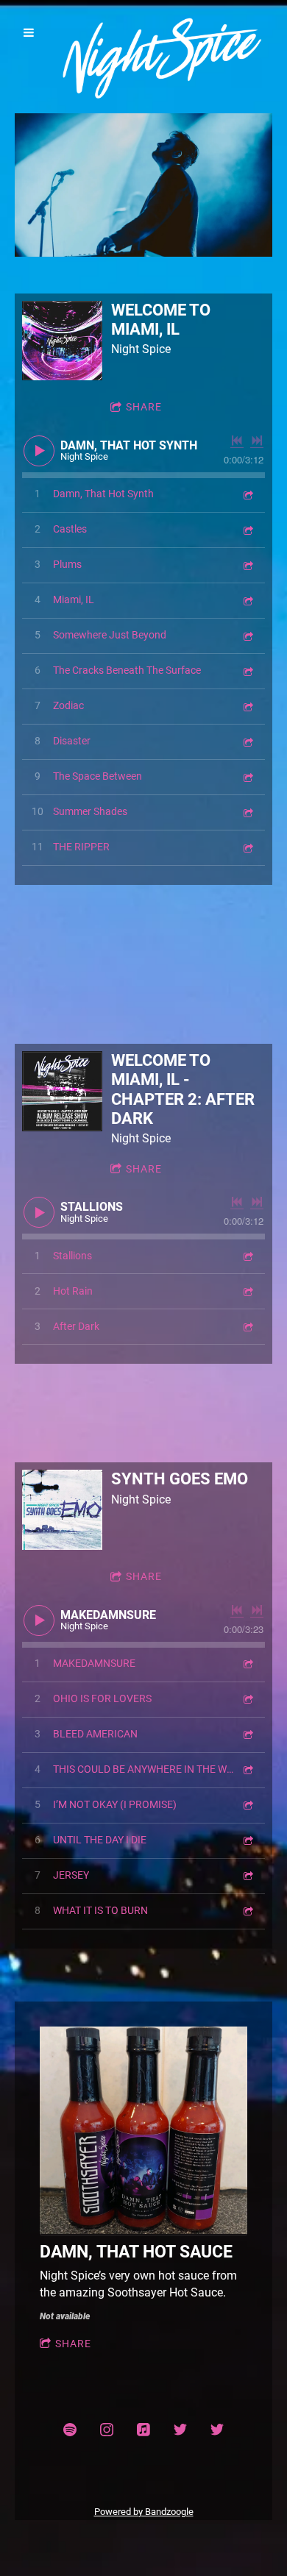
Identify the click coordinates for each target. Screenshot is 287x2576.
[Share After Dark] (247, 1327)
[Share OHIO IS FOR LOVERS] (247, 1699)
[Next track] (257, 441)
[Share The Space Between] (247, 776)
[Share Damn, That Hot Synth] (247, 494)
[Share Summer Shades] (247, 812)
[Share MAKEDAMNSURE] (247, 1664)
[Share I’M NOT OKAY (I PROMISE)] (247, 1805)
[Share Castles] (247, 529)
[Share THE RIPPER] (247, 847)
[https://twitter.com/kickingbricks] (180, 2430)
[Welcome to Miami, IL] (62, 341)
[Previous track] (237, 441)
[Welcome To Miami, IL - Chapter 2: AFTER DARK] (62, 1091)
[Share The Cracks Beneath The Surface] (247, 670)
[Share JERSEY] (247, 1875)
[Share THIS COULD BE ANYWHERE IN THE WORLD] (247, 1769)
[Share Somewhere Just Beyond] (247, 635)
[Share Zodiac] (247, 706)
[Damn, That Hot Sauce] (143, 2131)
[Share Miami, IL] (247, 600)
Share (144, 407)
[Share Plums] (247, 565)
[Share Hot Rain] (247, 1291)
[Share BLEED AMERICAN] (247, 1734)
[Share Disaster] (247, 741)
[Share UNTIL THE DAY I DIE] (247, 1840)
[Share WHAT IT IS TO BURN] (247, 1911)
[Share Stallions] (247, 1256)
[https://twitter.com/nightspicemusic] (217, 2430)
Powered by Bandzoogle (144, 2512)
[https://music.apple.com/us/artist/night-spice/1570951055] (143, 2430)
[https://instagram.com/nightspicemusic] (107, 2430)
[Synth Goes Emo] (62, 1510)
